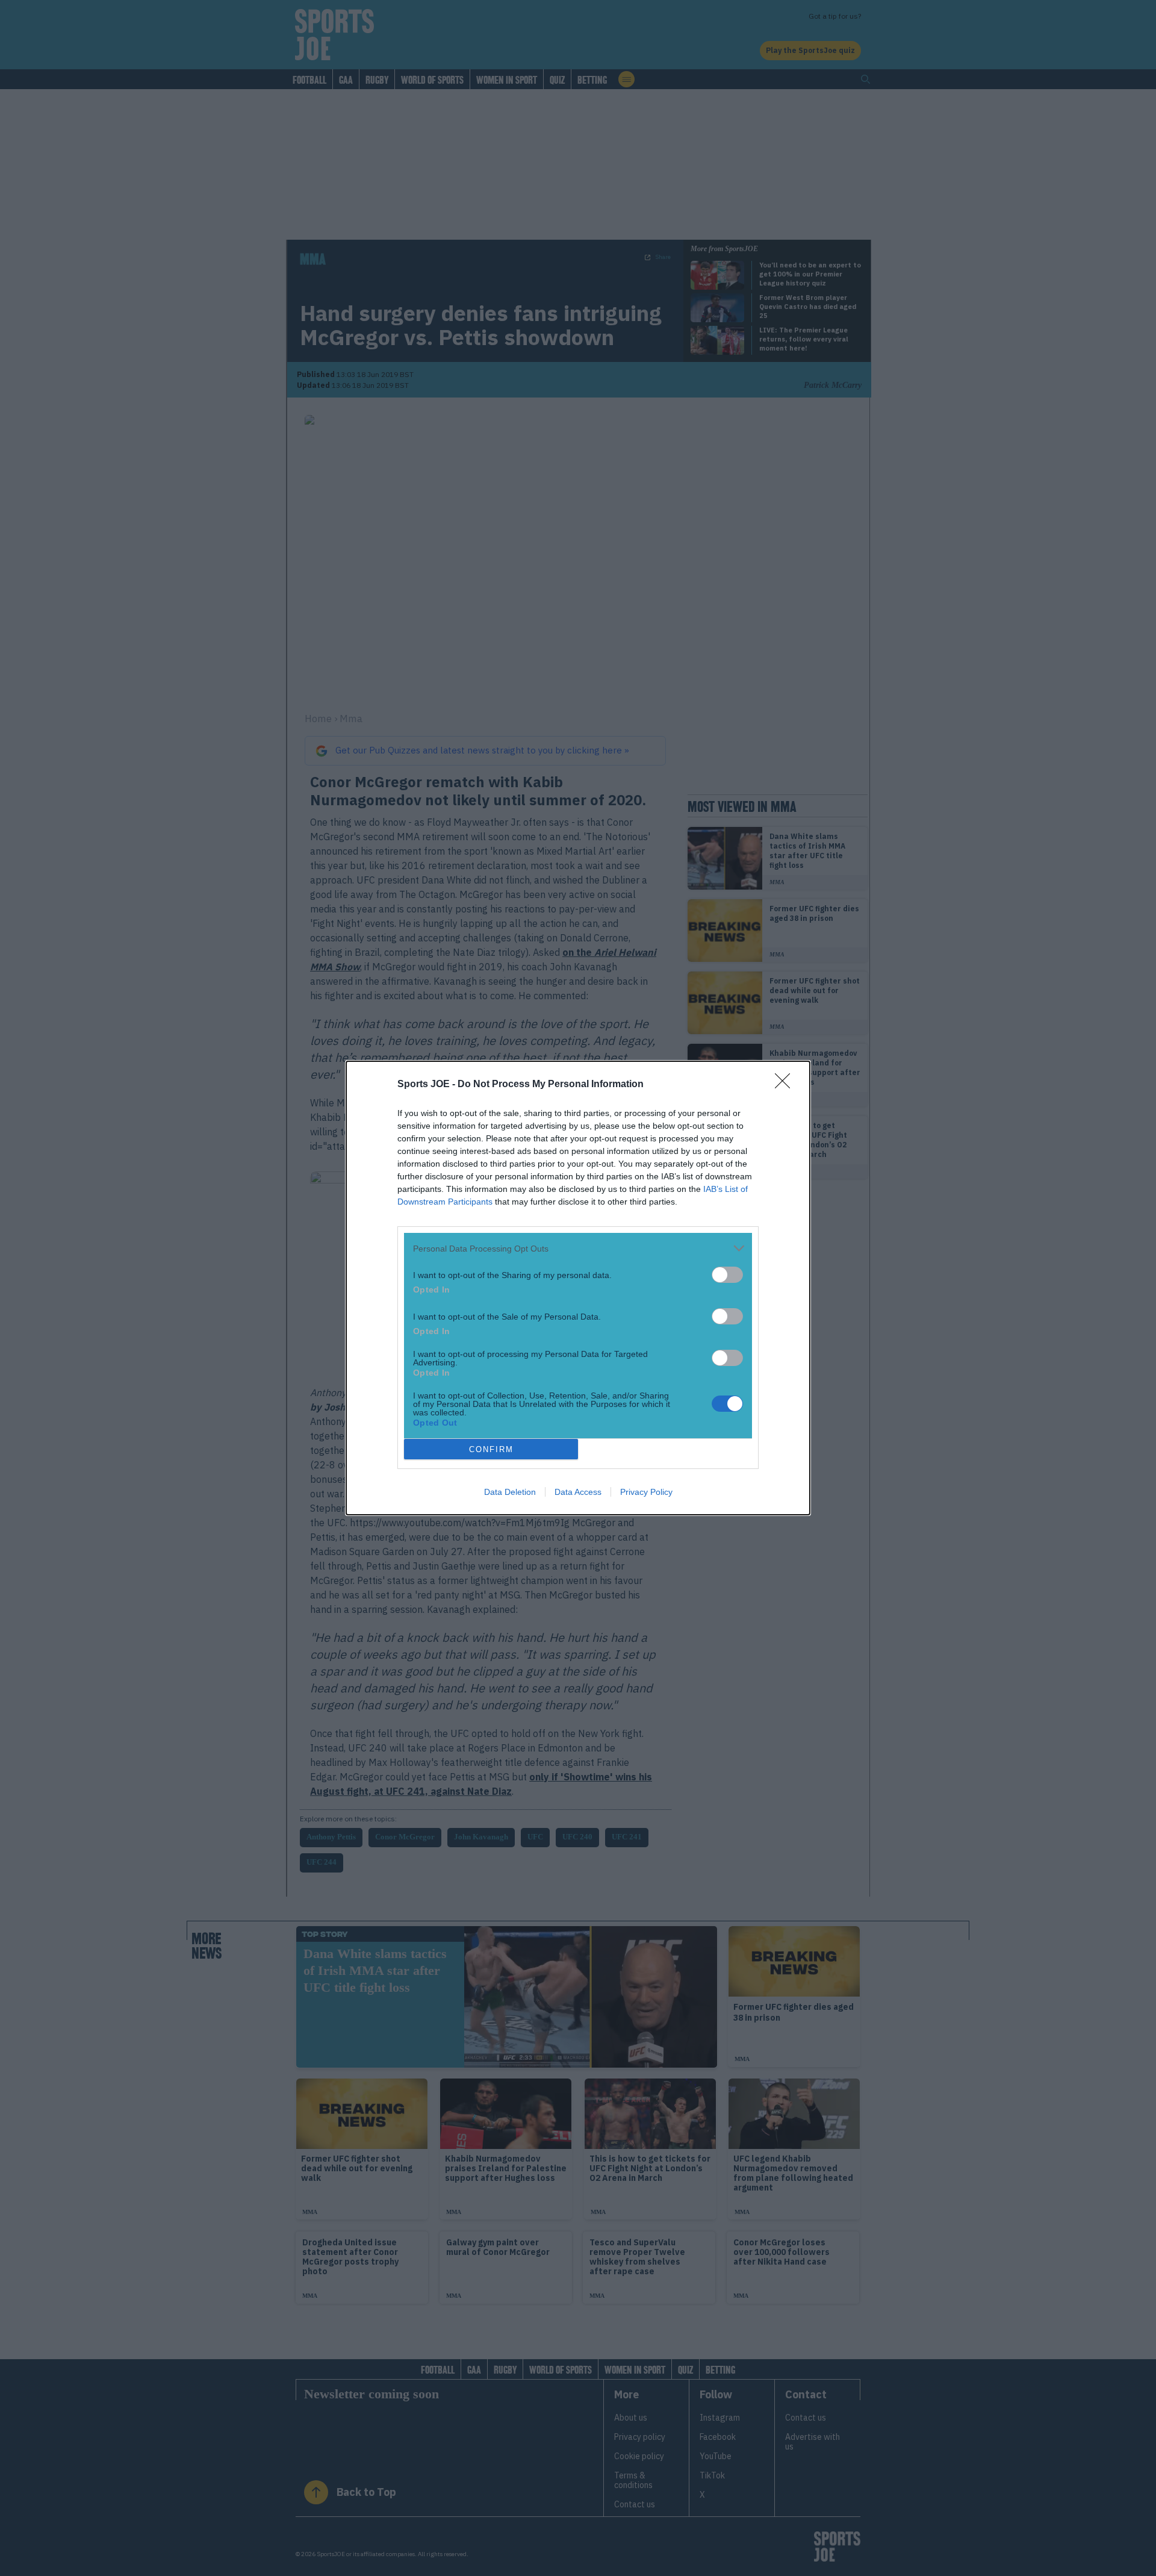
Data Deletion (510, 1492)
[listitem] (578, 1248)
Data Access (578, 1492)
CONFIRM (491, 1449)
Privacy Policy (646, 1492)
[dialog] (578, 1288)
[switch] (727, 1275)
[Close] (786, 1085)
